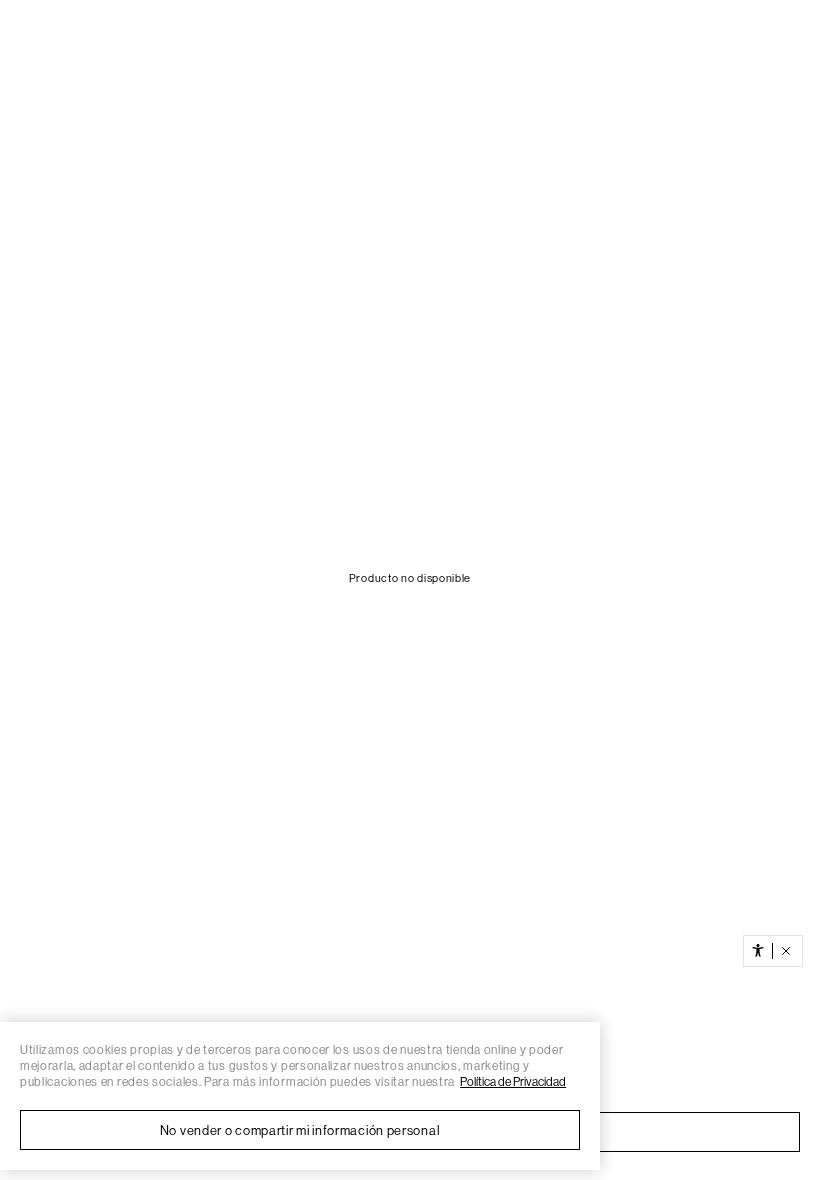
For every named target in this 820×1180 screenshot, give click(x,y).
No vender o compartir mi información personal (300, 1130)
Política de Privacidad (513, 1082)
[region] (300, 1096)
